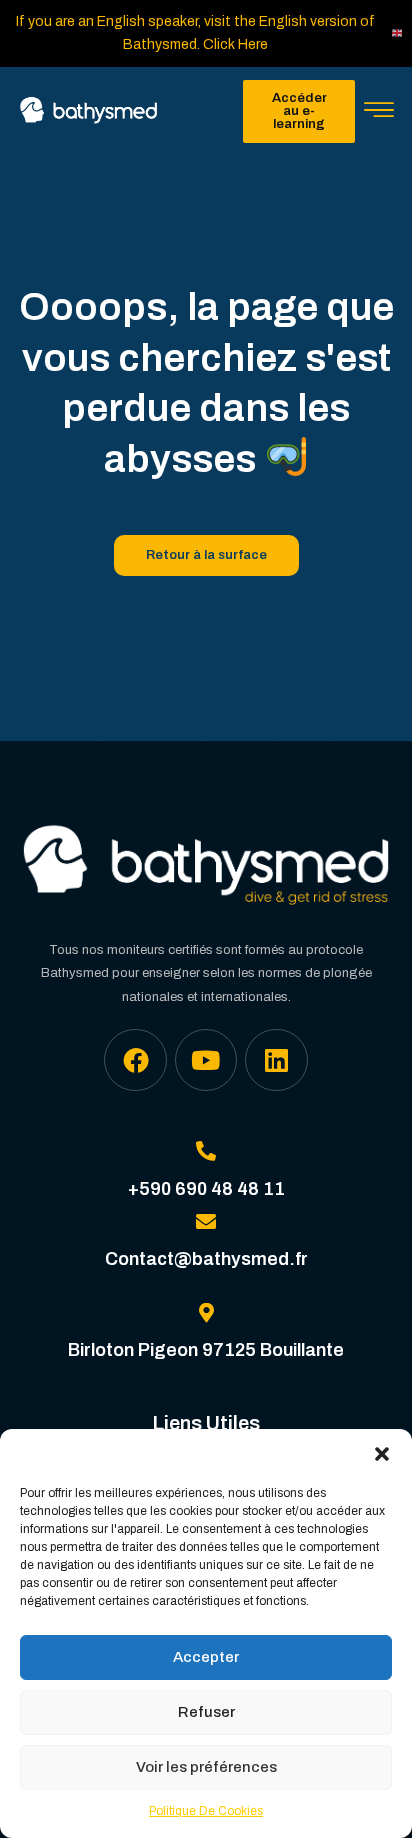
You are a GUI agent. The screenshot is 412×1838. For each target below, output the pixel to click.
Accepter (206, 1657)
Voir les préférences (206, 1767)
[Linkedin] (276, 1060)
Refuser (206, 1712)
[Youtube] (206, 1060)
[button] (382, 1454)
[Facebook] (135, 1060)
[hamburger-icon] (379, 112)
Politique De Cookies (206, 1811)
